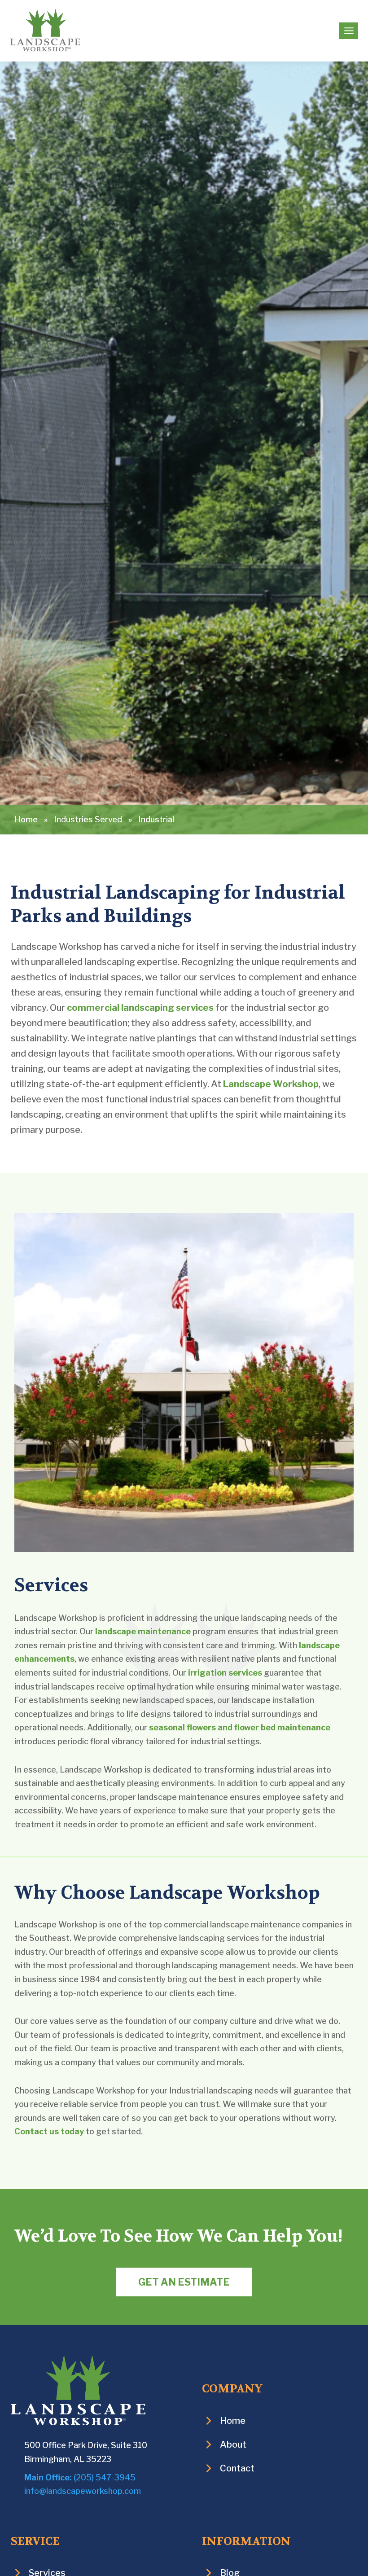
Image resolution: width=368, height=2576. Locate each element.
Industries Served (88, 819)
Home (26, 819)
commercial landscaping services (140, 1008)
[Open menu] (349, 31)
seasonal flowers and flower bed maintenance (240, 1727)
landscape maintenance (143, 1631)
